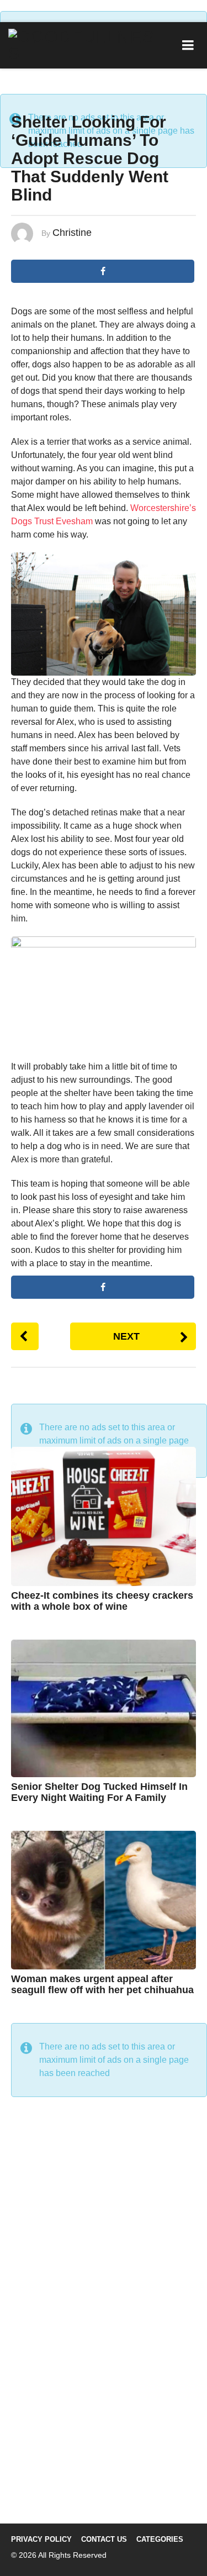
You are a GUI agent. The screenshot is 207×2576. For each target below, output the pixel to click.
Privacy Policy (41, 2539)
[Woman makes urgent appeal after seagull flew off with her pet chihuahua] (104, 1900)
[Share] (103, 1287)
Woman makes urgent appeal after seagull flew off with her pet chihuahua (102, 1984)
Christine (72, 233)
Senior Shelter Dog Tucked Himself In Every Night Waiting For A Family (99, 1792)
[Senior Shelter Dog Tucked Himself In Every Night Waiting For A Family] (104, 1708)
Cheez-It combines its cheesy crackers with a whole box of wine (102, 1601)
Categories (160, 2539)
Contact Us (104, 2539)
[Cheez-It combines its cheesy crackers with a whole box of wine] (104, 1516)
